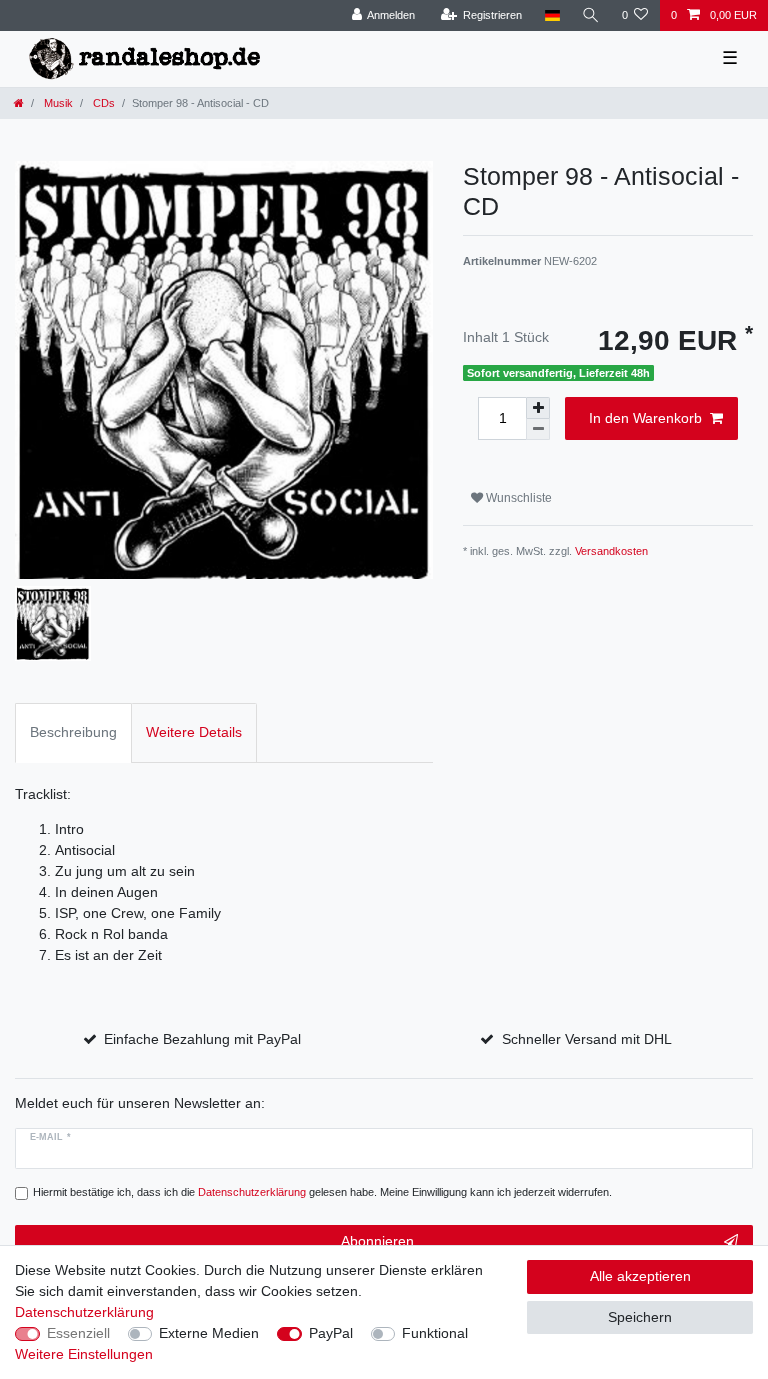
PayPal (331, 1333)
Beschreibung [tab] (73, 732)
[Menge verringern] (538, 429)
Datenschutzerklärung (84, 1312)
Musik (57, 103)
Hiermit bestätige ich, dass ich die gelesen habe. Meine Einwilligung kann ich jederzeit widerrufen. (322, 1192)
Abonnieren (377, 1241)
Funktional (435, 1333)
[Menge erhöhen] (538, 408)
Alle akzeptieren (640, 1276)
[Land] (551, 15)
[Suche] (591, 15)
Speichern (640, 1317)
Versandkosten (611, 551)
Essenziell (78, 1333)
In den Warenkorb (645, 418)
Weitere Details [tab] (194, 732)
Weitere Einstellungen (84, 1354)
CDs (102, 103)
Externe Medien (209, 1333)
